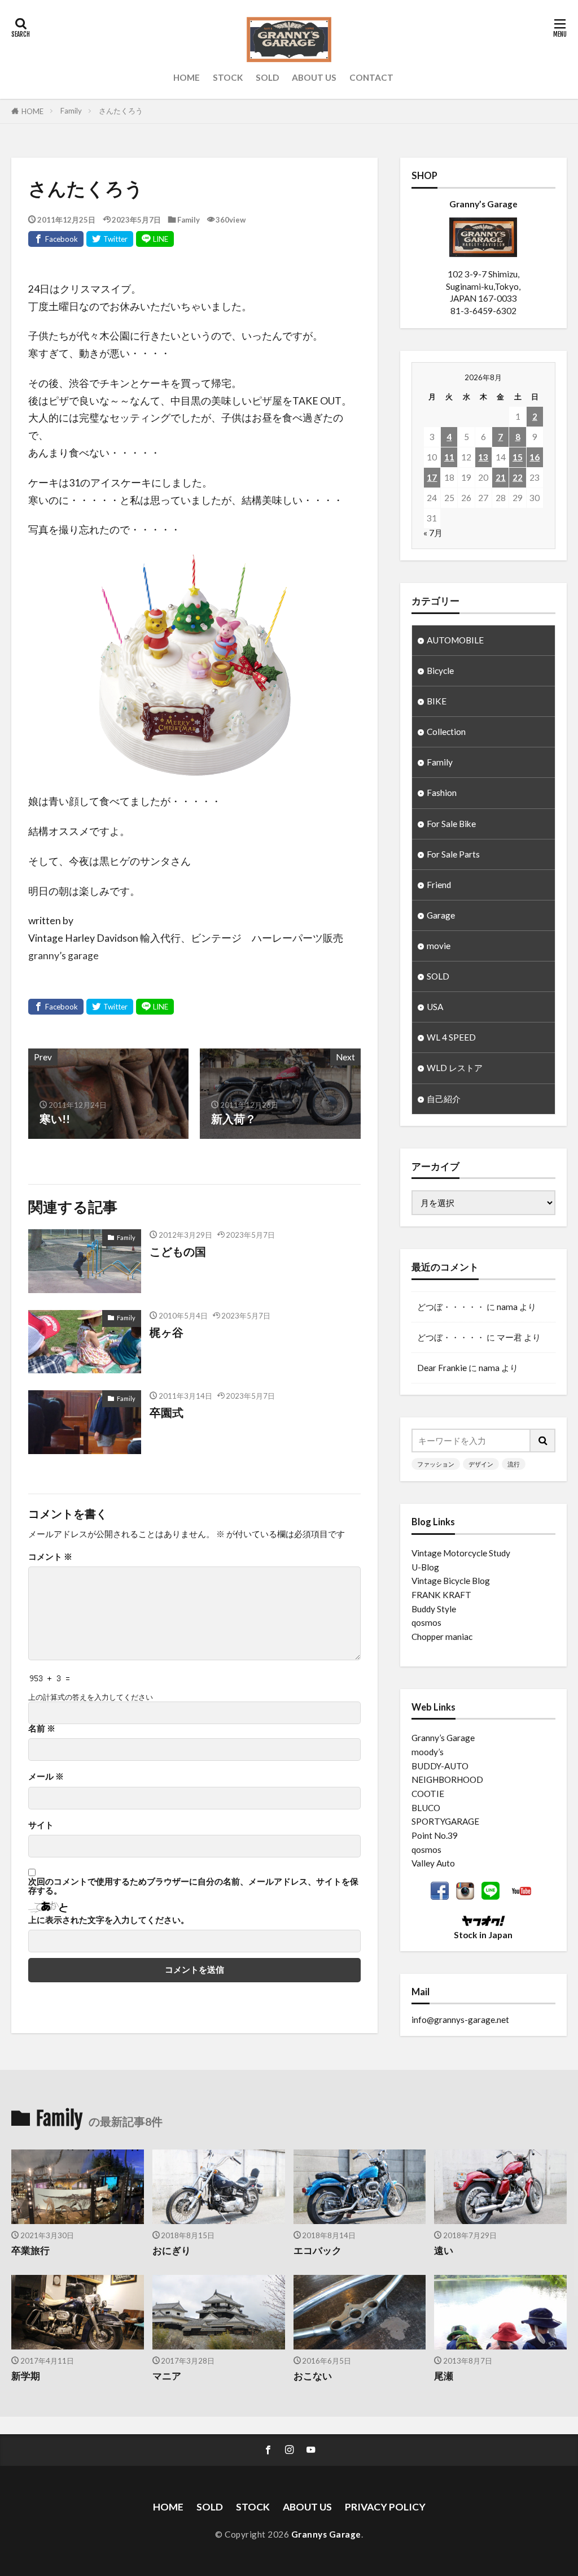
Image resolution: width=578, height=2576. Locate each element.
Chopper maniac (442, 1637)
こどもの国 (178, 1251)
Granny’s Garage (443, 1738)
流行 (514, 1464)
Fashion (442, 793)
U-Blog (425, 1567)
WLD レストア (455, 1068)
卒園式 (167, 1412)
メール (46, 1776)
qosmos (426, 1622)
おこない (313, 2376)
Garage (441, 915)
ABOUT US (314, 77)
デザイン (481, 1464)
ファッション (436, 1464)
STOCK (228, 77)
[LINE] (155, 239)
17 (432, 477)
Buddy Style (434, 1609)
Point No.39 (435, 1835)
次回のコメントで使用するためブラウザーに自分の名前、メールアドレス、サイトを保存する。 (193, 1886)
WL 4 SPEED (451, 1037)
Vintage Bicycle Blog (451, 1581)
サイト (41, 1825)
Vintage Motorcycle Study (461, 1553)
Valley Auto (433, 1863)
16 (535, 457)
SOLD (267, 77)
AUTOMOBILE (455, 640)
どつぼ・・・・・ (451, 1307)
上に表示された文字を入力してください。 (109, 1920)
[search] (543, 1441)
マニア (167, 2376)
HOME (187, 77)
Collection (446, 732)
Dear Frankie (442, 1368)
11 (449, 457)
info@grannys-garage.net (460, 2020)
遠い (444, 2251)
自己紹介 (444, 1099)
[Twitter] (110, 239)
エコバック (318, 2251)
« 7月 (433, 533)
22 (518, 477)
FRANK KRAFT (441, 1595)
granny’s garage (64, 956)
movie (439, 946)
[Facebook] (56, 239)
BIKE (437, 701)
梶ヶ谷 (167, 1332)
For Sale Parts (453, 854)
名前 (42, 1728)
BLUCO (426, 1808)
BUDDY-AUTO (440, 1766)
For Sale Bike (451, 824)
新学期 (26, 2376)
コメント (50, 1557)
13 (483, 457)
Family (71, 111)
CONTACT (371, 77)
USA (435, 1007)
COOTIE (428, 1794)
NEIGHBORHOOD (447, 1779)
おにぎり (172, 2251)
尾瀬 (444, 2376)
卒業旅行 (30, 2251)
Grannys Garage (326, 2534)
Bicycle (440, 671)
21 (501, 477)
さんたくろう (121, 111)
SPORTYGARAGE (445, 1821)
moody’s (428, 1752)
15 (518, 457)
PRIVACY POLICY (385, 2507)
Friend (439, 885)
